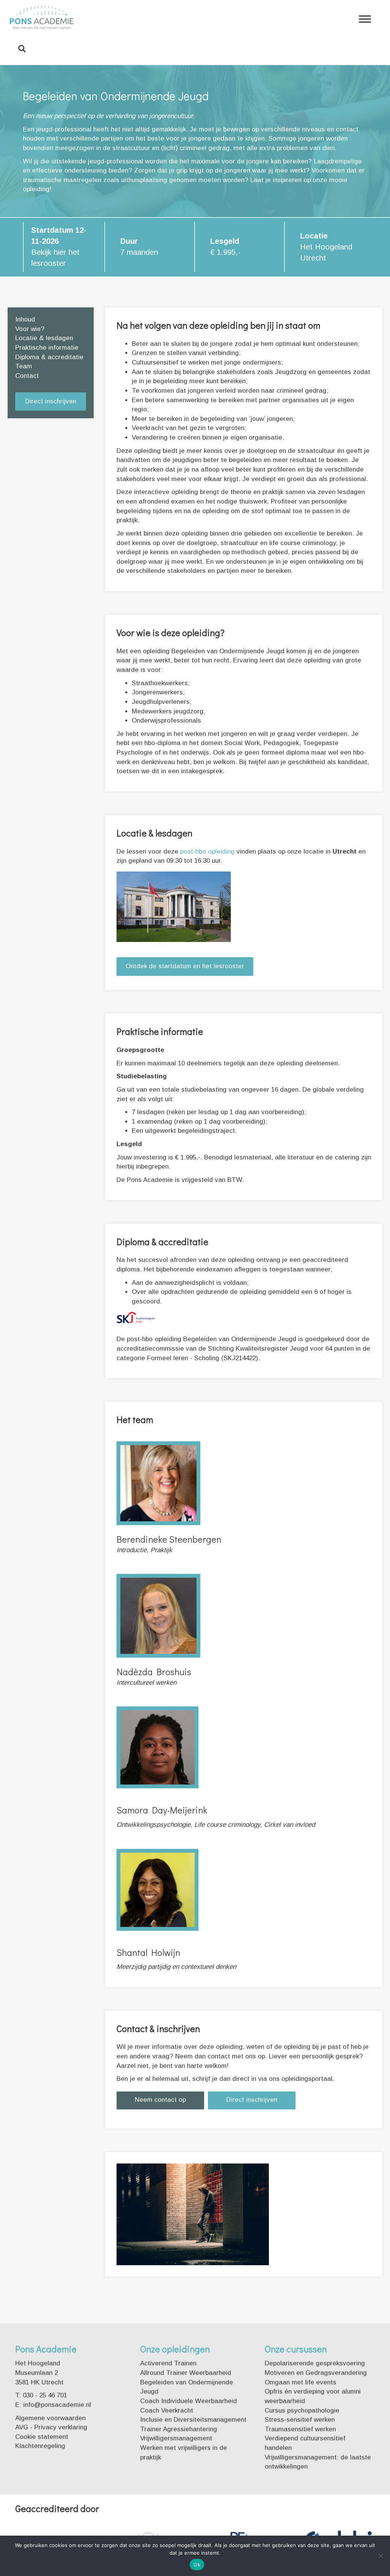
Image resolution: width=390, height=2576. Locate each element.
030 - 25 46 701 (45, 2395)
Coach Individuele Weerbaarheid (189, 2401)
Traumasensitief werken (300, 2429)
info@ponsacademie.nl (57, 2405)
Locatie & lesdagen (44, 338)
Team (24, 366)
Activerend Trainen (168, 2363)
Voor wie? (30, 329)
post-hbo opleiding (207, 851)
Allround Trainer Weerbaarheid (186, 2373)
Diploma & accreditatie (49, 357)
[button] (51, 402)
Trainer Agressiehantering (179, 2429)
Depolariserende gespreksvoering (315, 2363)
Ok (197, 2565)
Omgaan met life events (300, 2382)
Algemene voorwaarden (50, 2418)
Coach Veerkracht (167, 2411)
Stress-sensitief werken (300, 2420)
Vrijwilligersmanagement (176, 2438)
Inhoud (25, 319)
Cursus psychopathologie (302, 2411)
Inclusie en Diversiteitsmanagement (193, 2420)
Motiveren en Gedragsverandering (316, 2373)
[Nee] (380, 2556)
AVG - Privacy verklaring (51, 2427)
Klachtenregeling (40, 2446)
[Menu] (365, 19)
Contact (27, 376)
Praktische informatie (47, 348)
